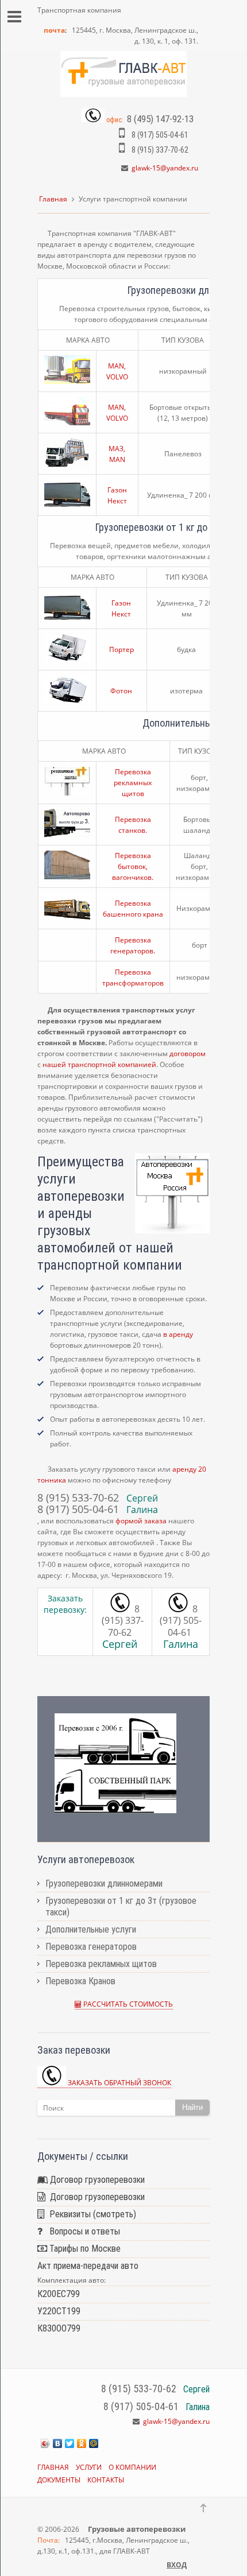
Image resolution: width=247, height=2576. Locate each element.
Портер (121, 649)
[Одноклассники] (82, 2443)
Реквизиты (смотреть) (90, 2214)
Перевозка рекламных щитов (133, 783)
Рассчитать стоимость (127, 2004)
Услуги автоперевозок (86, 1859)
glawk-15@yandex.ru (165, 168)
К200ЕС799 (59, 2294)
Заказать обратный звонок (119, 2083)
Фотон (121, 691)
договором (188, 1054)
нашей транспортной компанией (99, 1064)
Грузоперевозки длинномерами (104, 1883)
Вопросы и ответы (81, 2231)
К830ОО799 (59, 2328)
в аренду (178, 1334)
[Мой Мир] (94, 2443)
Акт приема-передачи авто (88, 2266)
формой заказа (141, 1521)
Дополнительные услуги (91, 1929)
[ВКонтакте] (58, 2443)
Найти (192, 2107)
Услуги (89, 2467)
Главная (53, 199)
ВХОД (177, 2565)
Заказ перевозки (74, 2050)
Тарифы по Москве (84, 2249)
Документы (59, 2480)
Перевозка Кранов (80, 1981)
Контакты (106, 2480)
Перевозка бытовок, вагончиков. (133, 866)
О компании (132, 2467)
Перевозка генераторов (91, 1947)
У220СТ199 (59, 2311)
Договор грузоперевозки (96, 2180)
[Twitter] (70, 2443)
